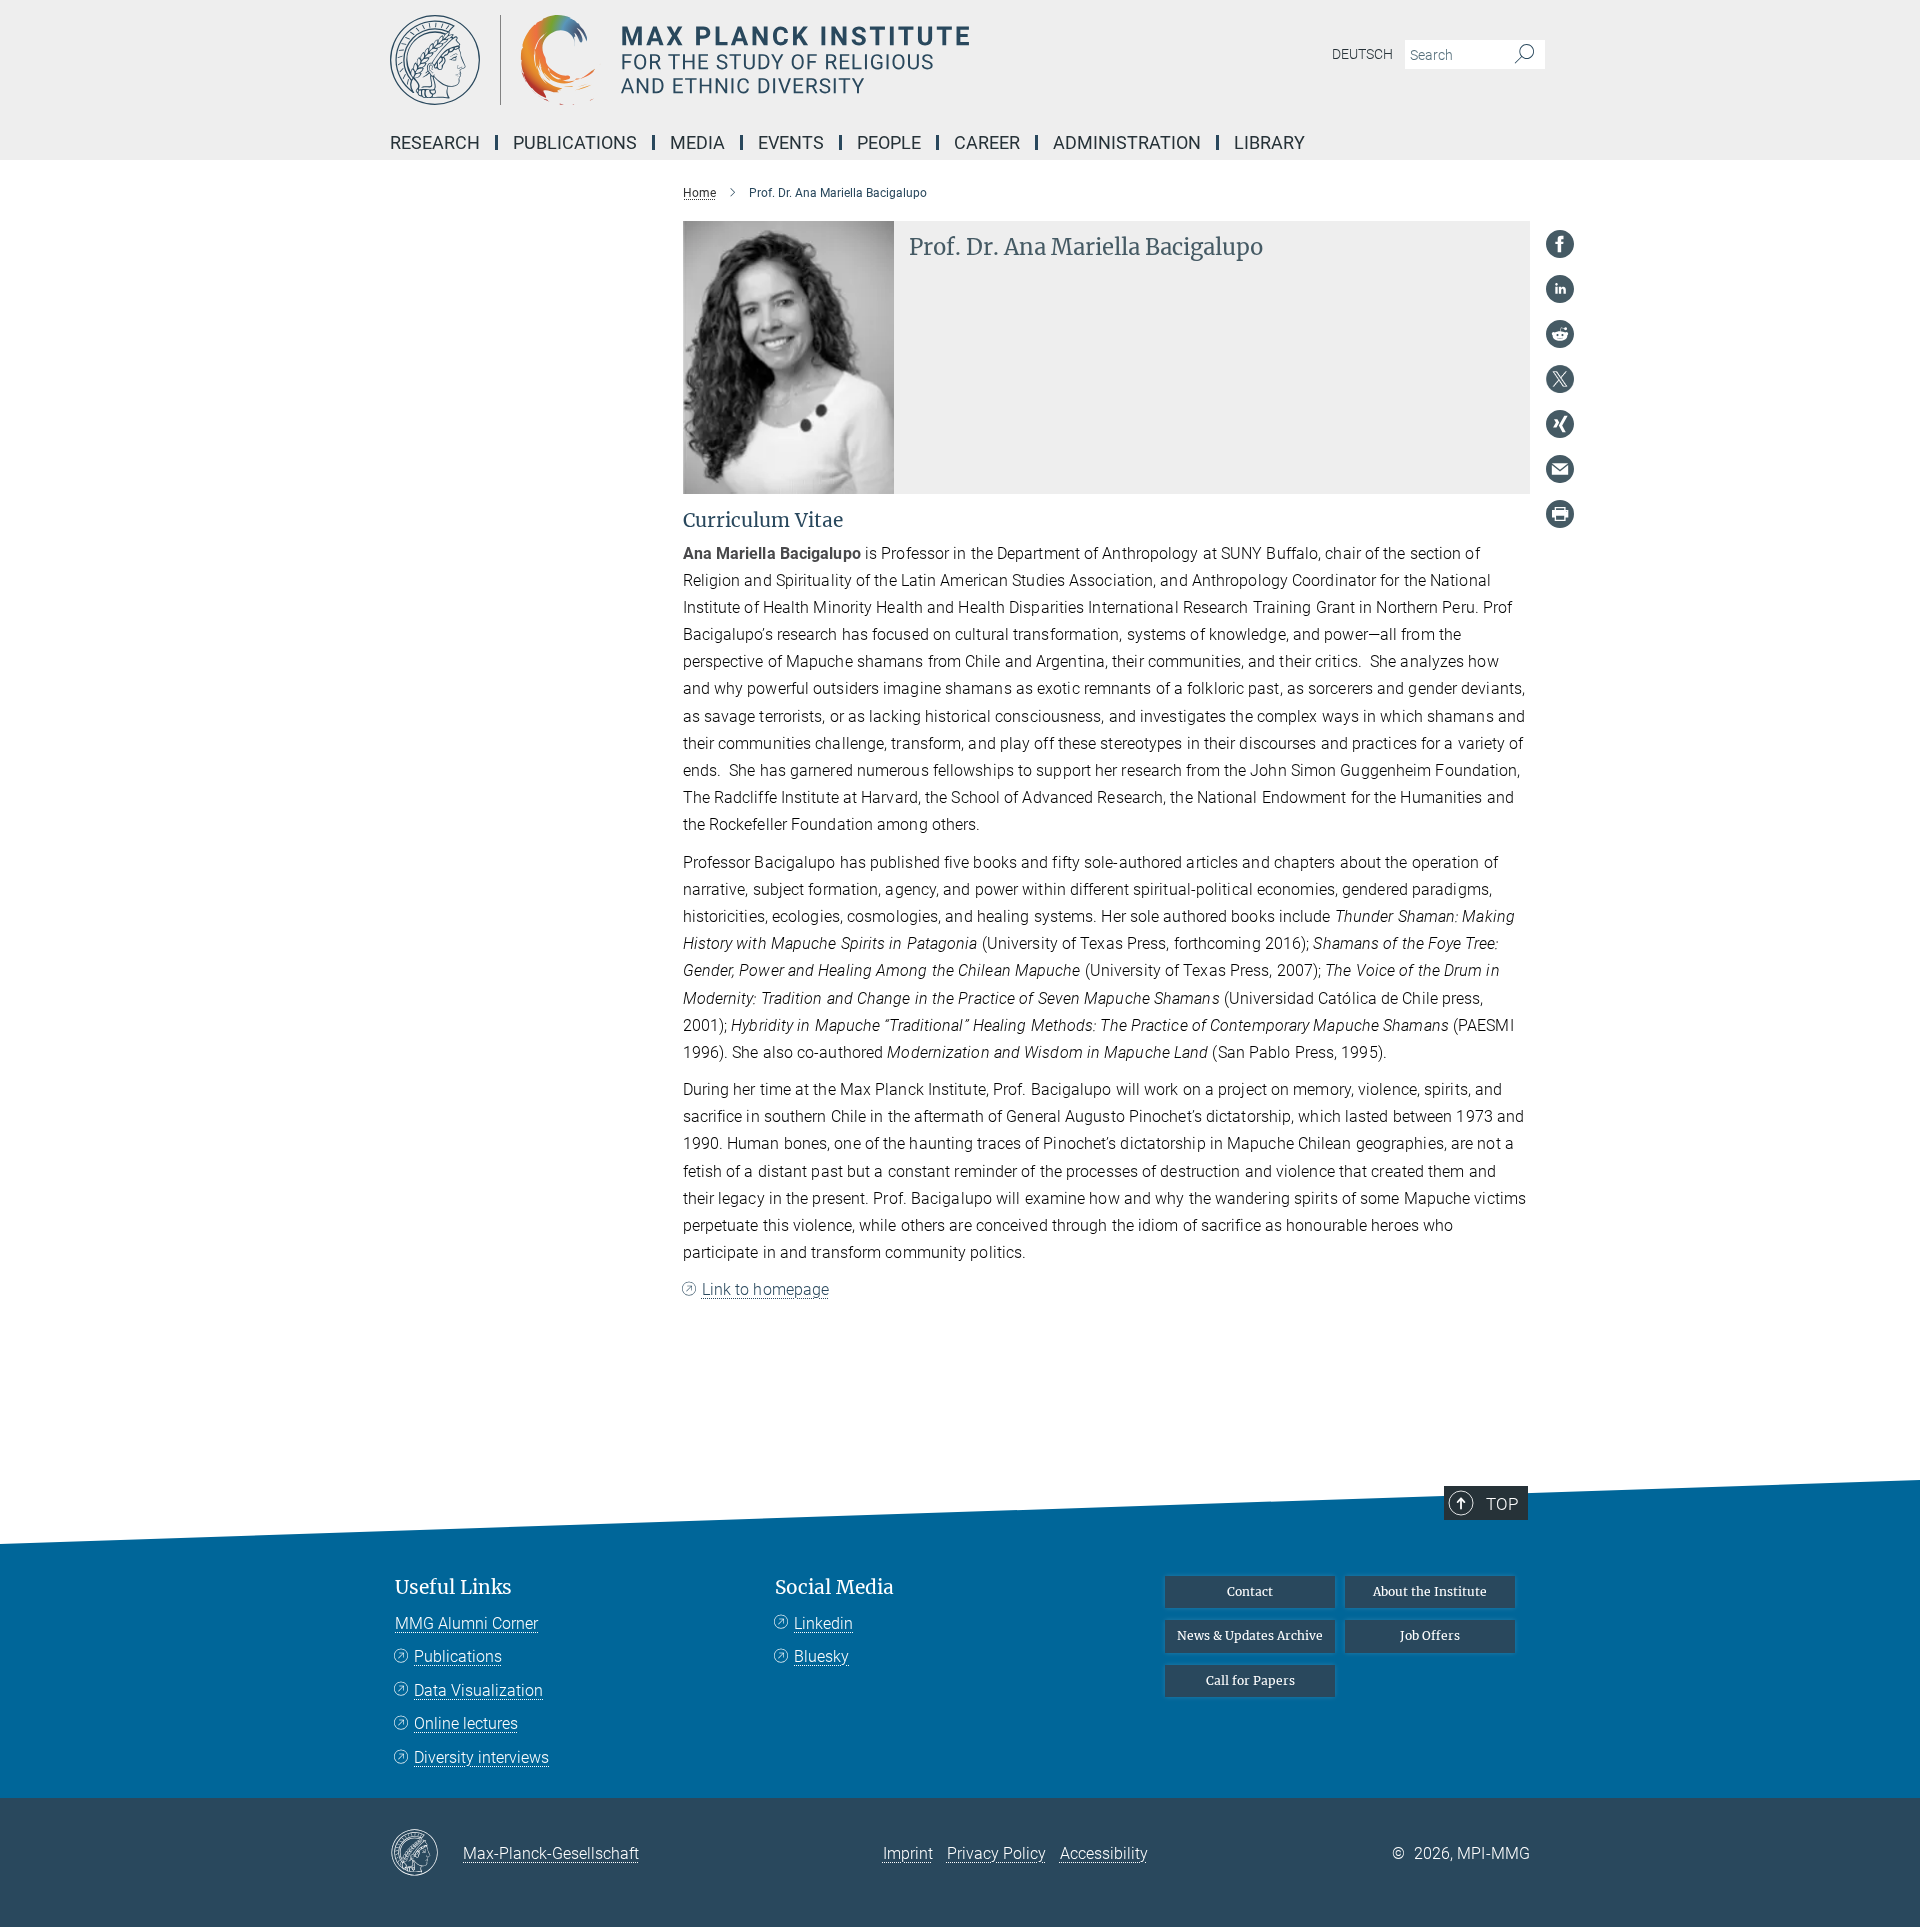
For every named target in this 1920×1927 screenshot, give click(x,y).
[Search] (1524, 55)
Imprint (908, 1853)
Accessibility (1104, 1853)
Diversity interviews (481, 1757)
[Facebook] (1560, 244)
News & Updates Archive (1250, 1635)
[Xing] (1560, 424)
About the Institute (1430, 1591)
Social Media (834, 1587)
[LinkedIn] (1560, 289)
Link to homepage (766, 1289)
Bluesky (821, 1656)
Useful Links (453, 1587)
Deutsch (1362, 54)
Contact (1250, 1591)
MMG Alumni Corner (466, 1623)
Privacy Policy (996, 1853)
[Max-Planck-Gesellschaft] (426, 1854)
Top (1502, 1504)
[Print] (1560, 514)
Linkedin (823, 1623)
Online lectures (466, 1723)
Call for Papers (1250, 1680)
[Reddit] (1560, 334)
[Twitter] (1560, 379)
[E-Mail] (1560, 469)
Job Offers (1430, 1635)
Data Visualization (478, 1690)
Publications (458, 1656)
